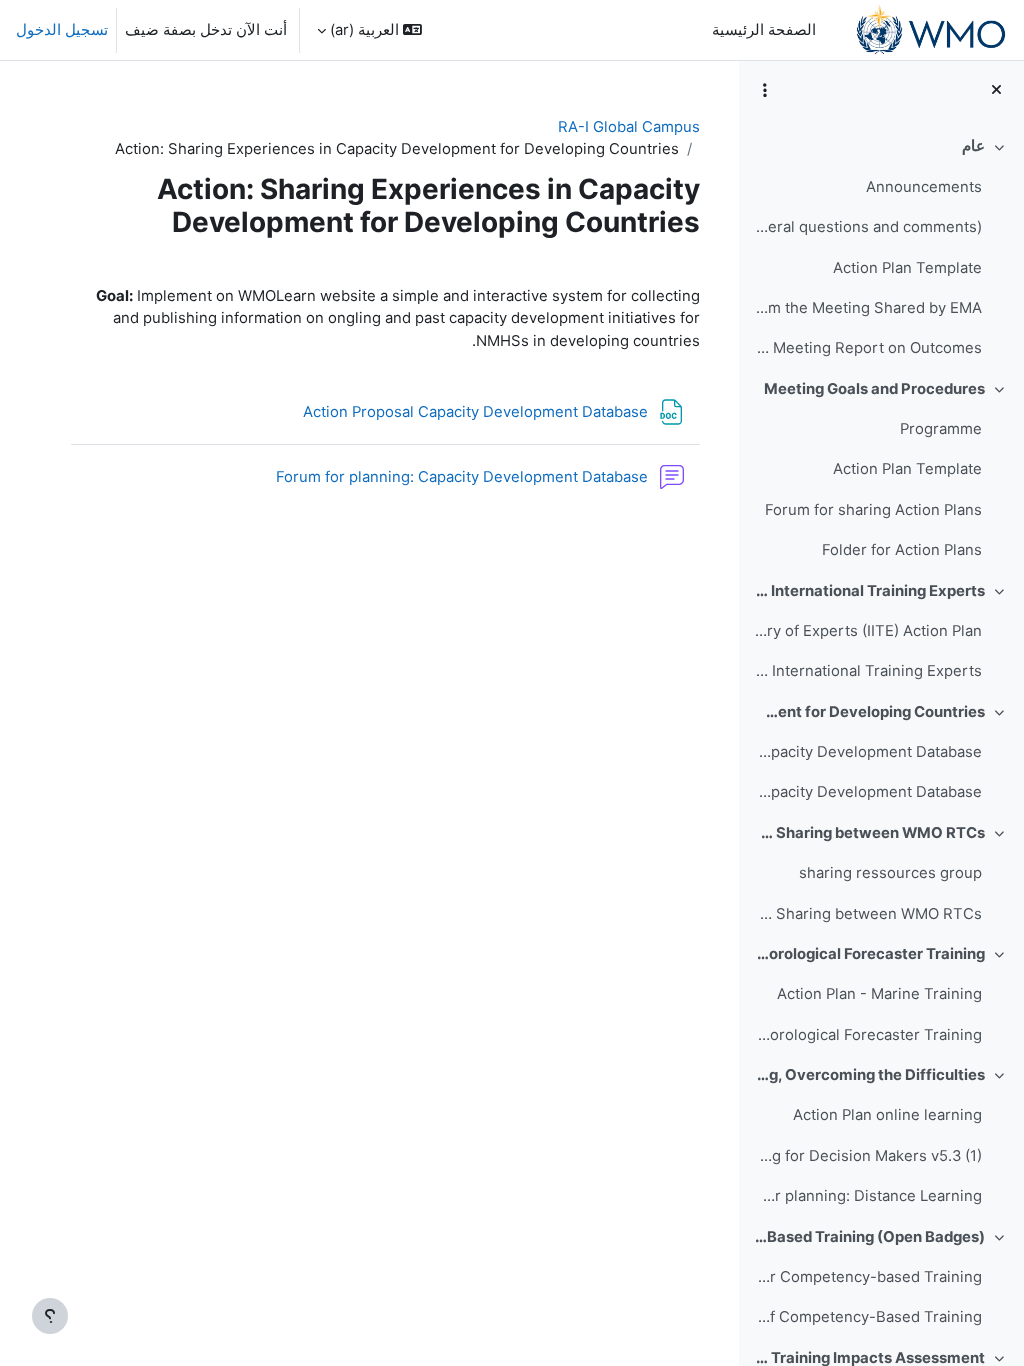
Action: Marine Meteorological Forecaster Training (869, 954)
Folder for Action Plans (902, 550)
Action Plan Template (907, 268)
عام (973, 146)
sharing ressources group (890, 873)
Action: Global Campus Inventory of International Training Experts (869, 591)
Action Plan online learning (887, 1115)
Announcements (924, 187)
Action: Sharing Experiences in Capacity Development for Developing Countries (869, 712)
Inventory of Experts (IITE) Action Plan (867, 631)
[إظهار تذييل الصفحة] (50, 1316)
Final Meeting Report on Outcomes (867, 348)
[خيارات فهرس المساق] (765, 90)
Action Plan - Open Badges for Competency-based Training (867, 1277)
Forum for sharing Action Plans (873, 510)
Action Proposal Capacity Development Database (867, 752)
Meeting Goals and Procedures (874, 389)
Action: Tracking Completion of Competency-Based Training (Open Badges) (869, 1237)
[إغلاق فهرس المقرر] (996, 90)
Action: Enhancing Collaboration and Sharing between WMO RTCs (869, 833)
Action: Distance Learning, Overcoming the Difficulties (869, 1075)
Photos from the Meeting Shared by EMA (867, 308)
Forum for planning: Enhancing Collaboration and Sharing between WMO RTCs (867, 914)
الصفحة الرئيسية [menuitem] (764, 30)
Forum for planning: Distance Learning (867, 1196)
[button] (369, 30)
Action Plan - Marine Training (879, 994)
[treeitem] (881, 247)
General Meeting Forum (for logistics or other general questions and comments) (867, 227)
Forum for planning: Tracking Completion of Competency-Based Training (867, 1317)
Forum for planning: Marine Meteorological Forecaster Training (867, 1035)
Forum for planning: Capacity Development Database (867, 792)
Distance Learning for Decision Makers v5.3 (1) (867, 1156)
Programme (941, 429)
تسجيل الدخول (62, 30)
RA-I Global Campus (629, 127)
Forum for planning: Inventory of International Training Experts (867, 671)
